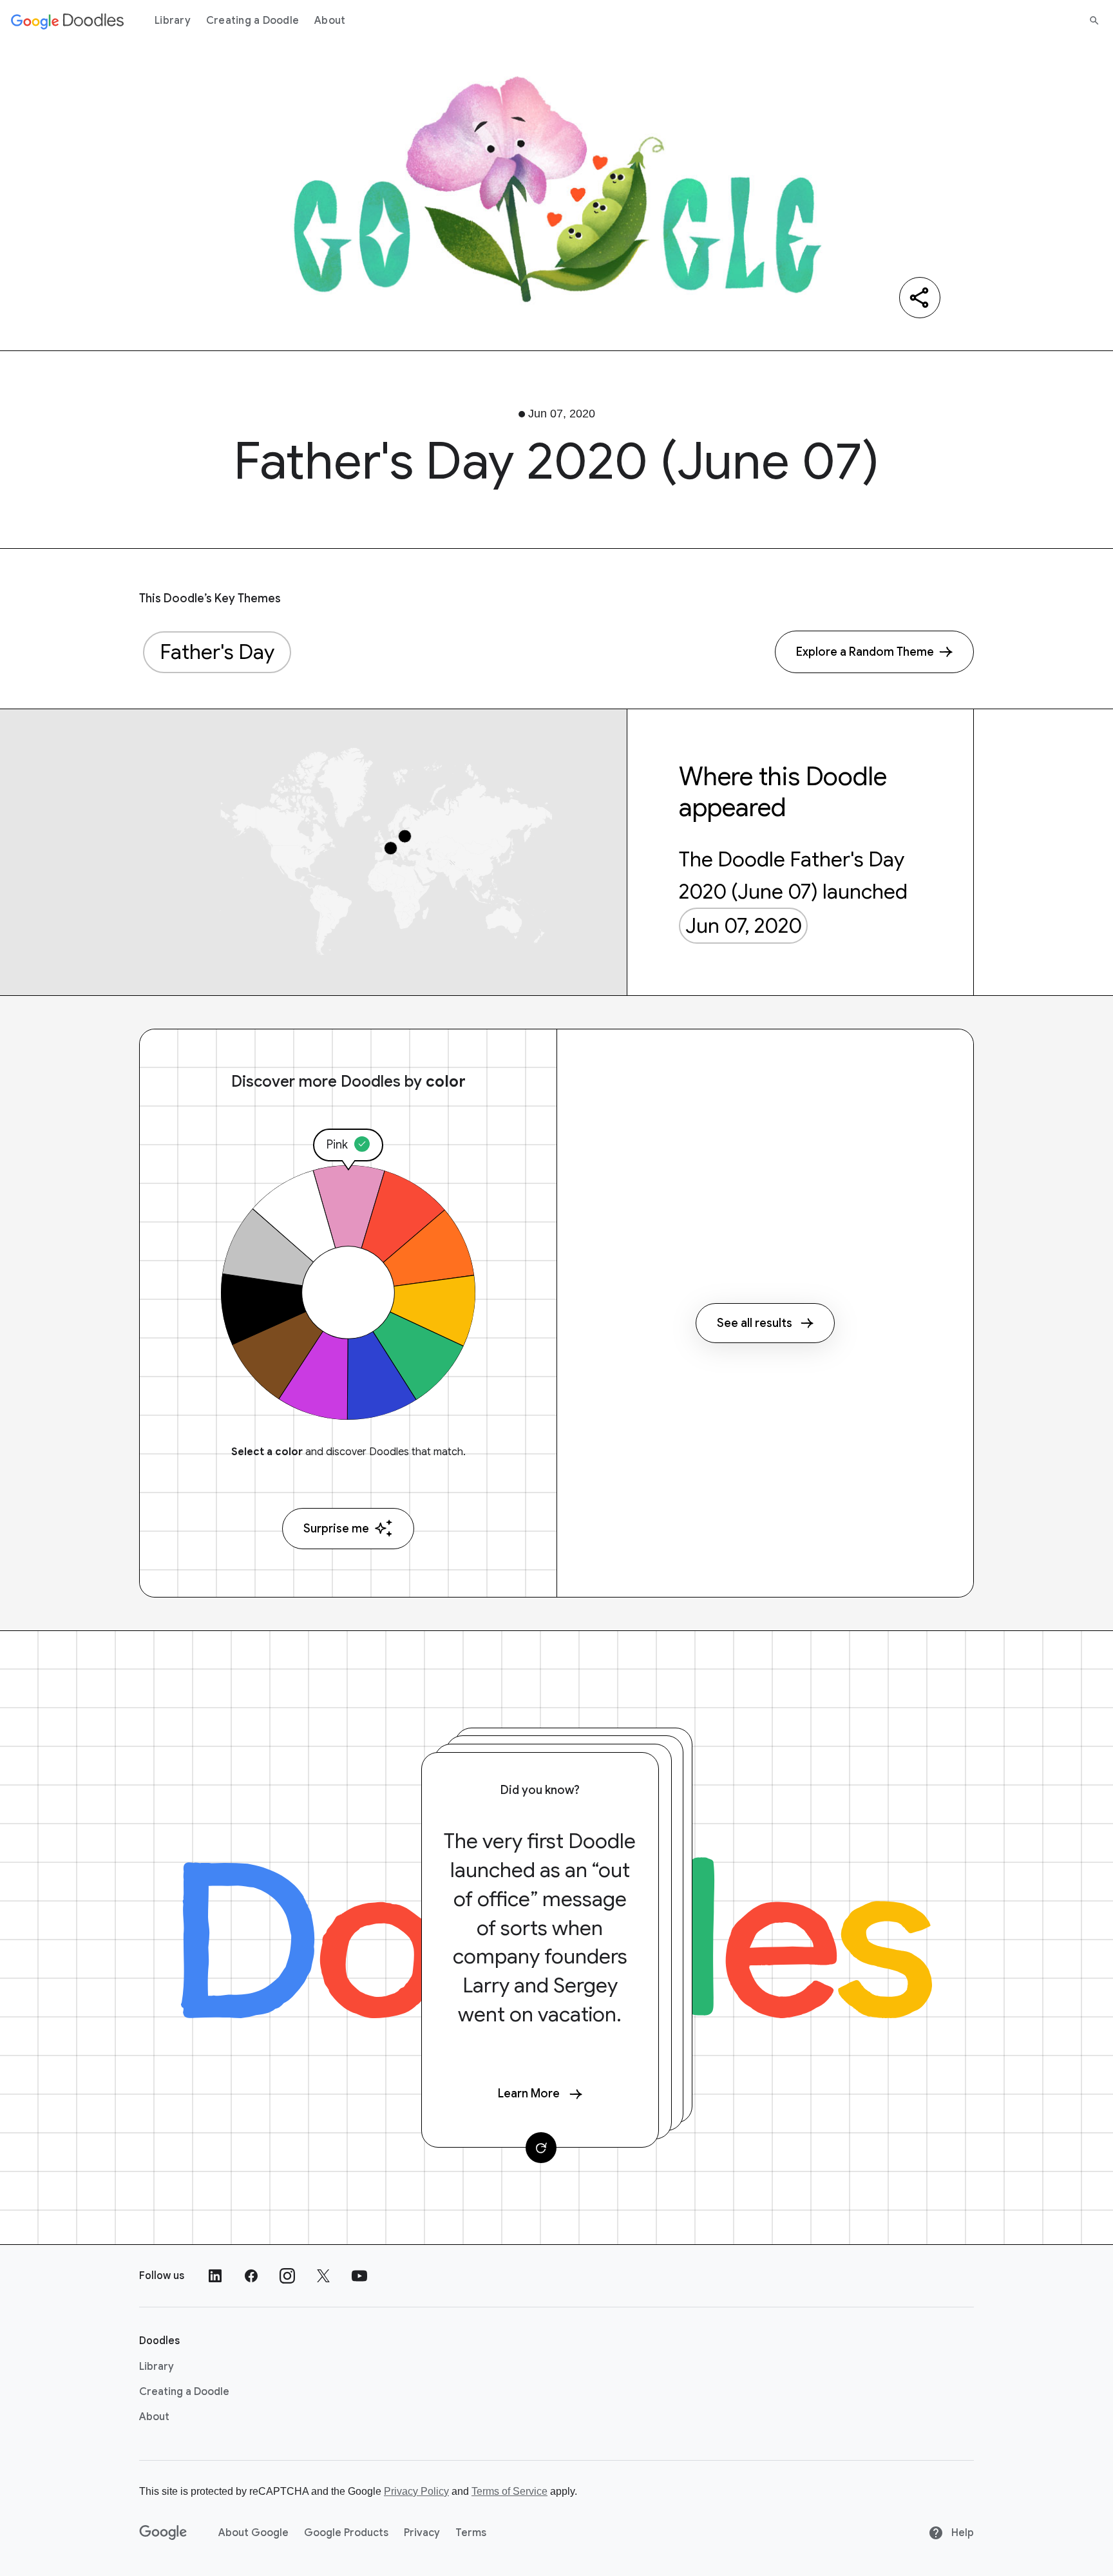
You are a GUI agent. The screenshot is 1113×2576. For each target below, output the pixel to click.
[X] (323, 2276)
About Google (253, 2533)
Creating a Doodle (252, 21)
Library (173, 21)
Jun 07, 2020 (744, 926)
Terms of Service (509, 2491)
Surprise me (336, 1529)
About (330, 21)
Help (961, 2533)
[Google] (163, 2533)
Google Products (346, 2533)
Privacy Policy (416, 2491)
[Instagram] (287, 2276)
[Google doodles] (68, 21)
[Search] (1094, 21)
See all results (755, 1323)
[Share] (920, 298)
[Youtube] (359, 2276)
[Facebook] (251, 2276)
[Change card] (541, 2148)
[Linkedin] (215, 2276)
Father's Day (217, 652)
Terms (471, 2533)
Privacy (422, 2533)
